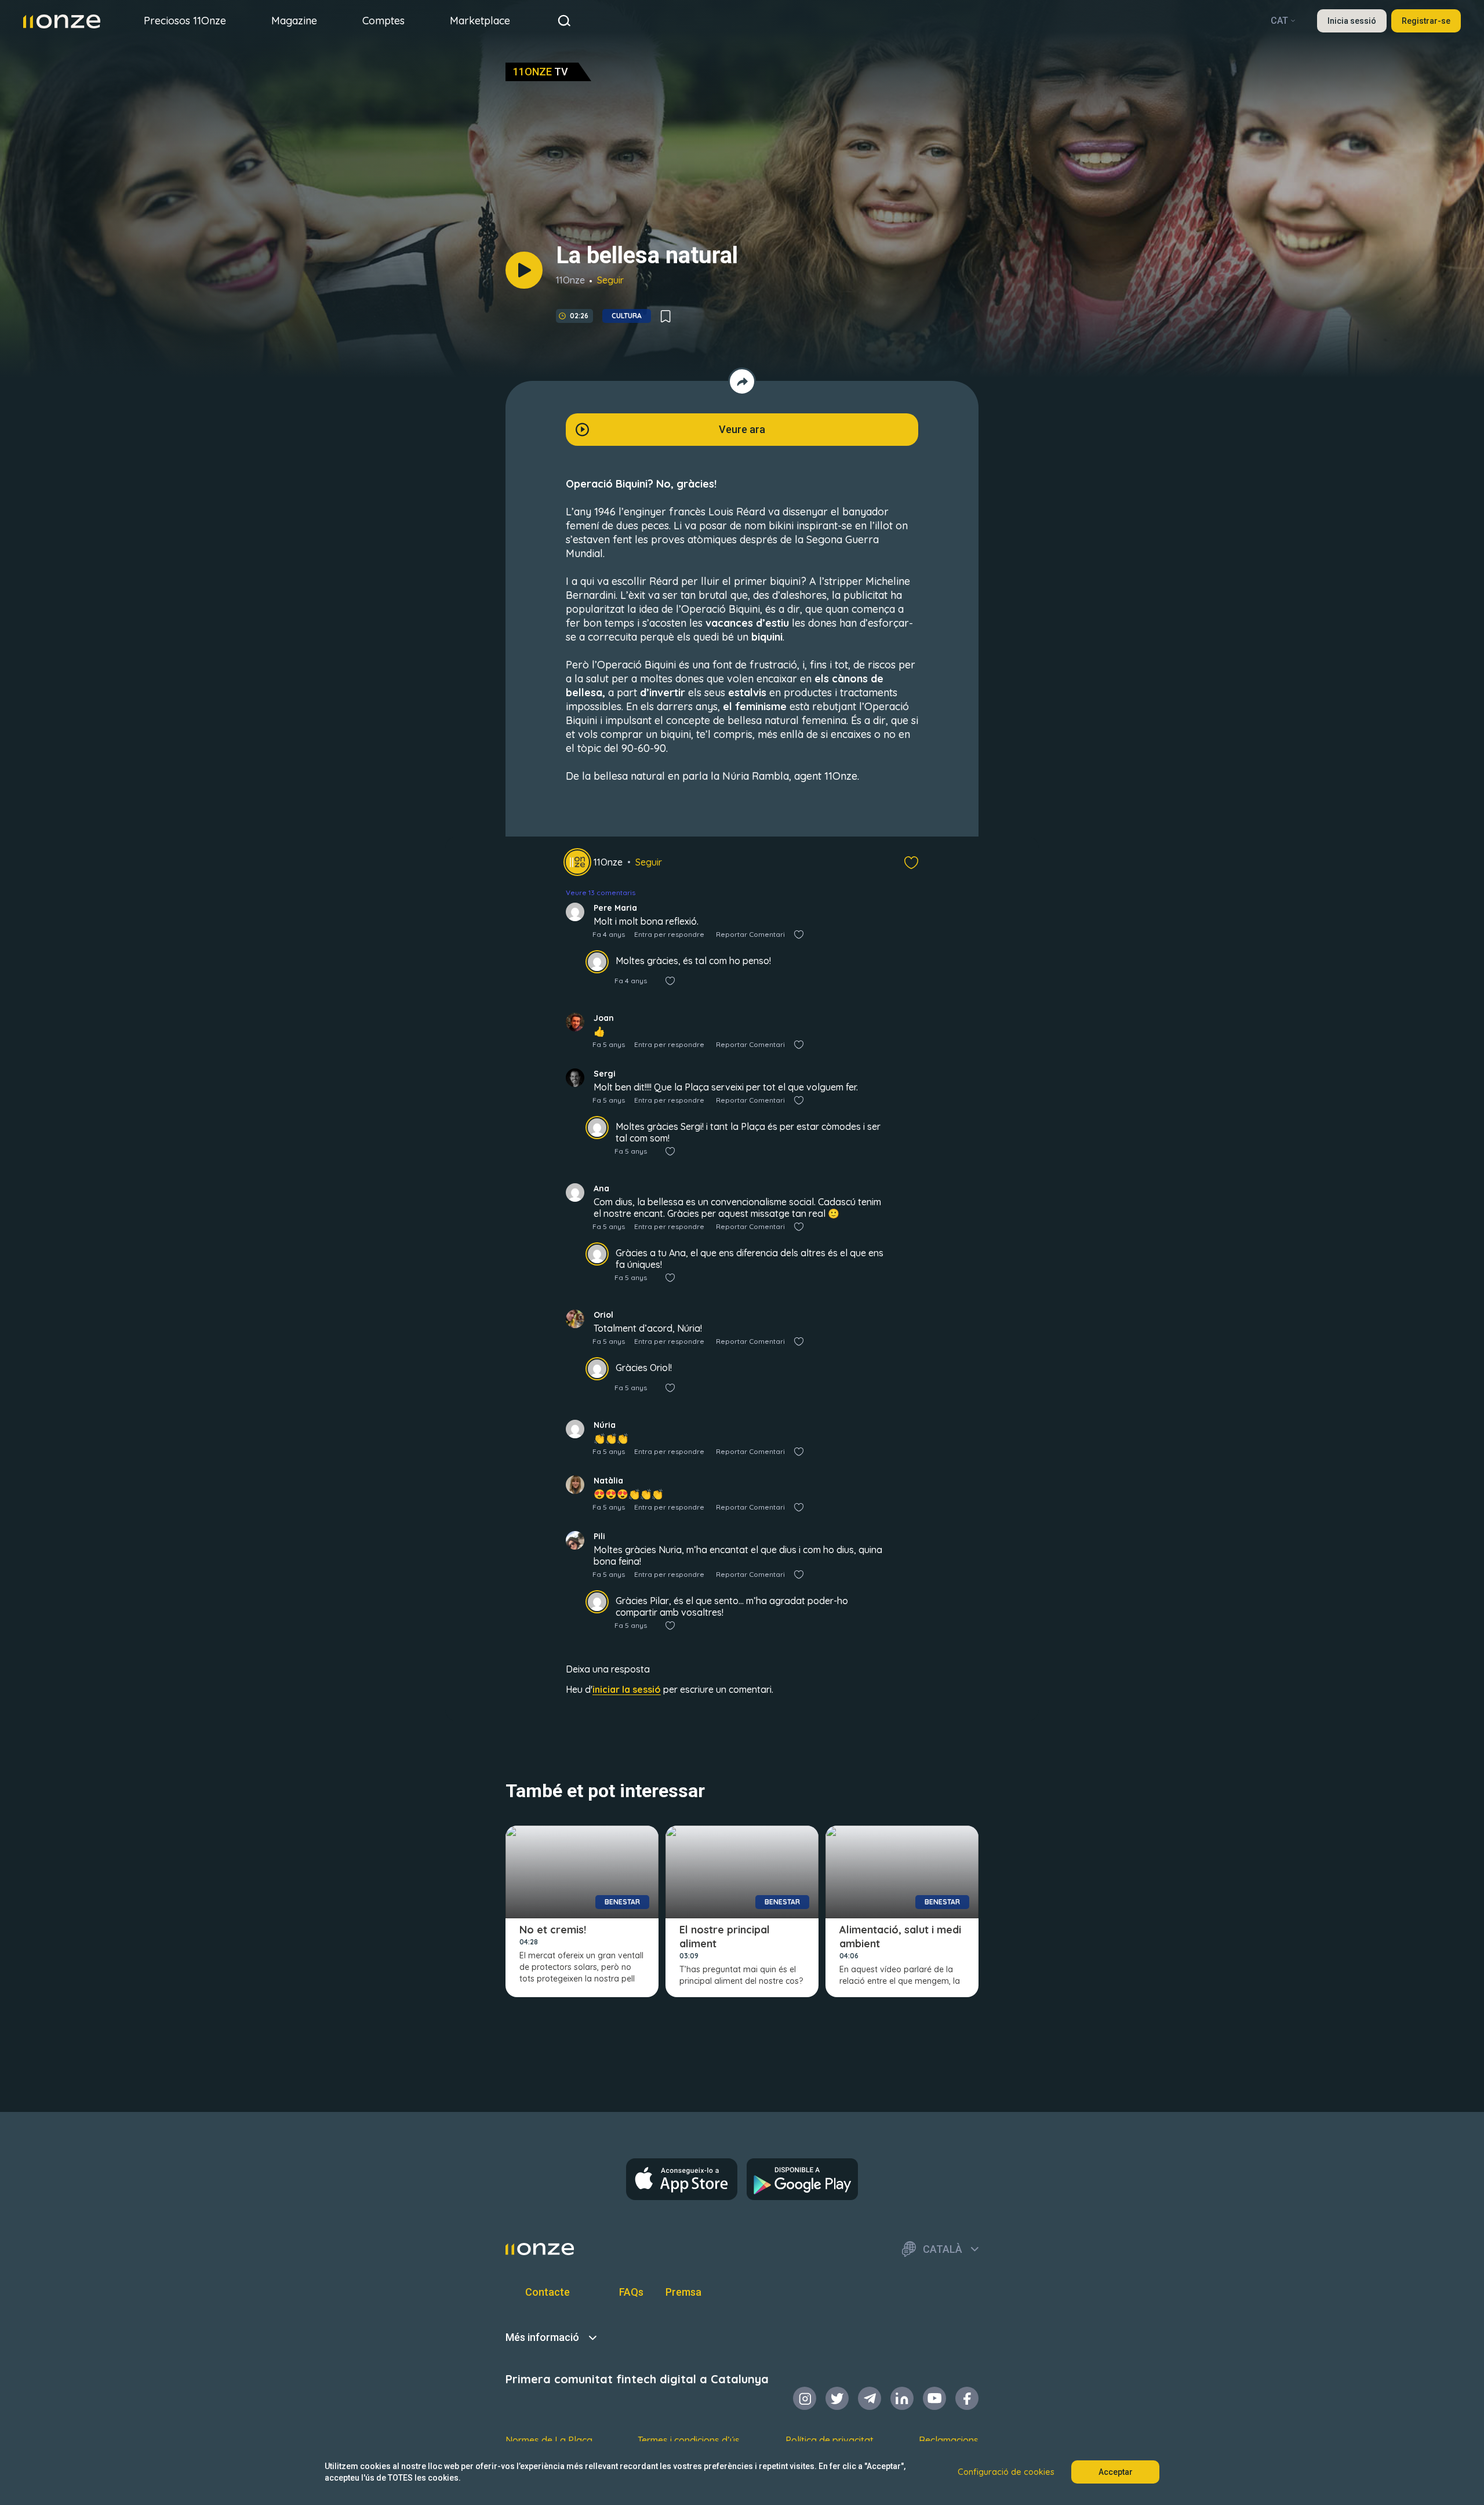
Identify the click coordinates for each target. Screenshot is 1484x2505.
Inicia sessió (1352, 21)
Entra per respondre (669, 934)
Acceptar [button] (1116, 2472)
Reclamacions (949, 2440)
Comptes (383, 21)
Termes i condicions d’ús (689, 2440)
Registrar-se (1426, 21)
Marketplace (480, 21)
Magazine (294, 21)
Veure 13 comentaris (601, 892)
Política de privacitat (830, 2440)
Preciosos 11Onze (185, 21)
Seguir (610, 280)
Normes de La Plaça (549, 2440)
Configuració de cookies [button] (1006, 2472)
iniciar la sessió (627, 1689)
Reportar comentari (750, 934)
